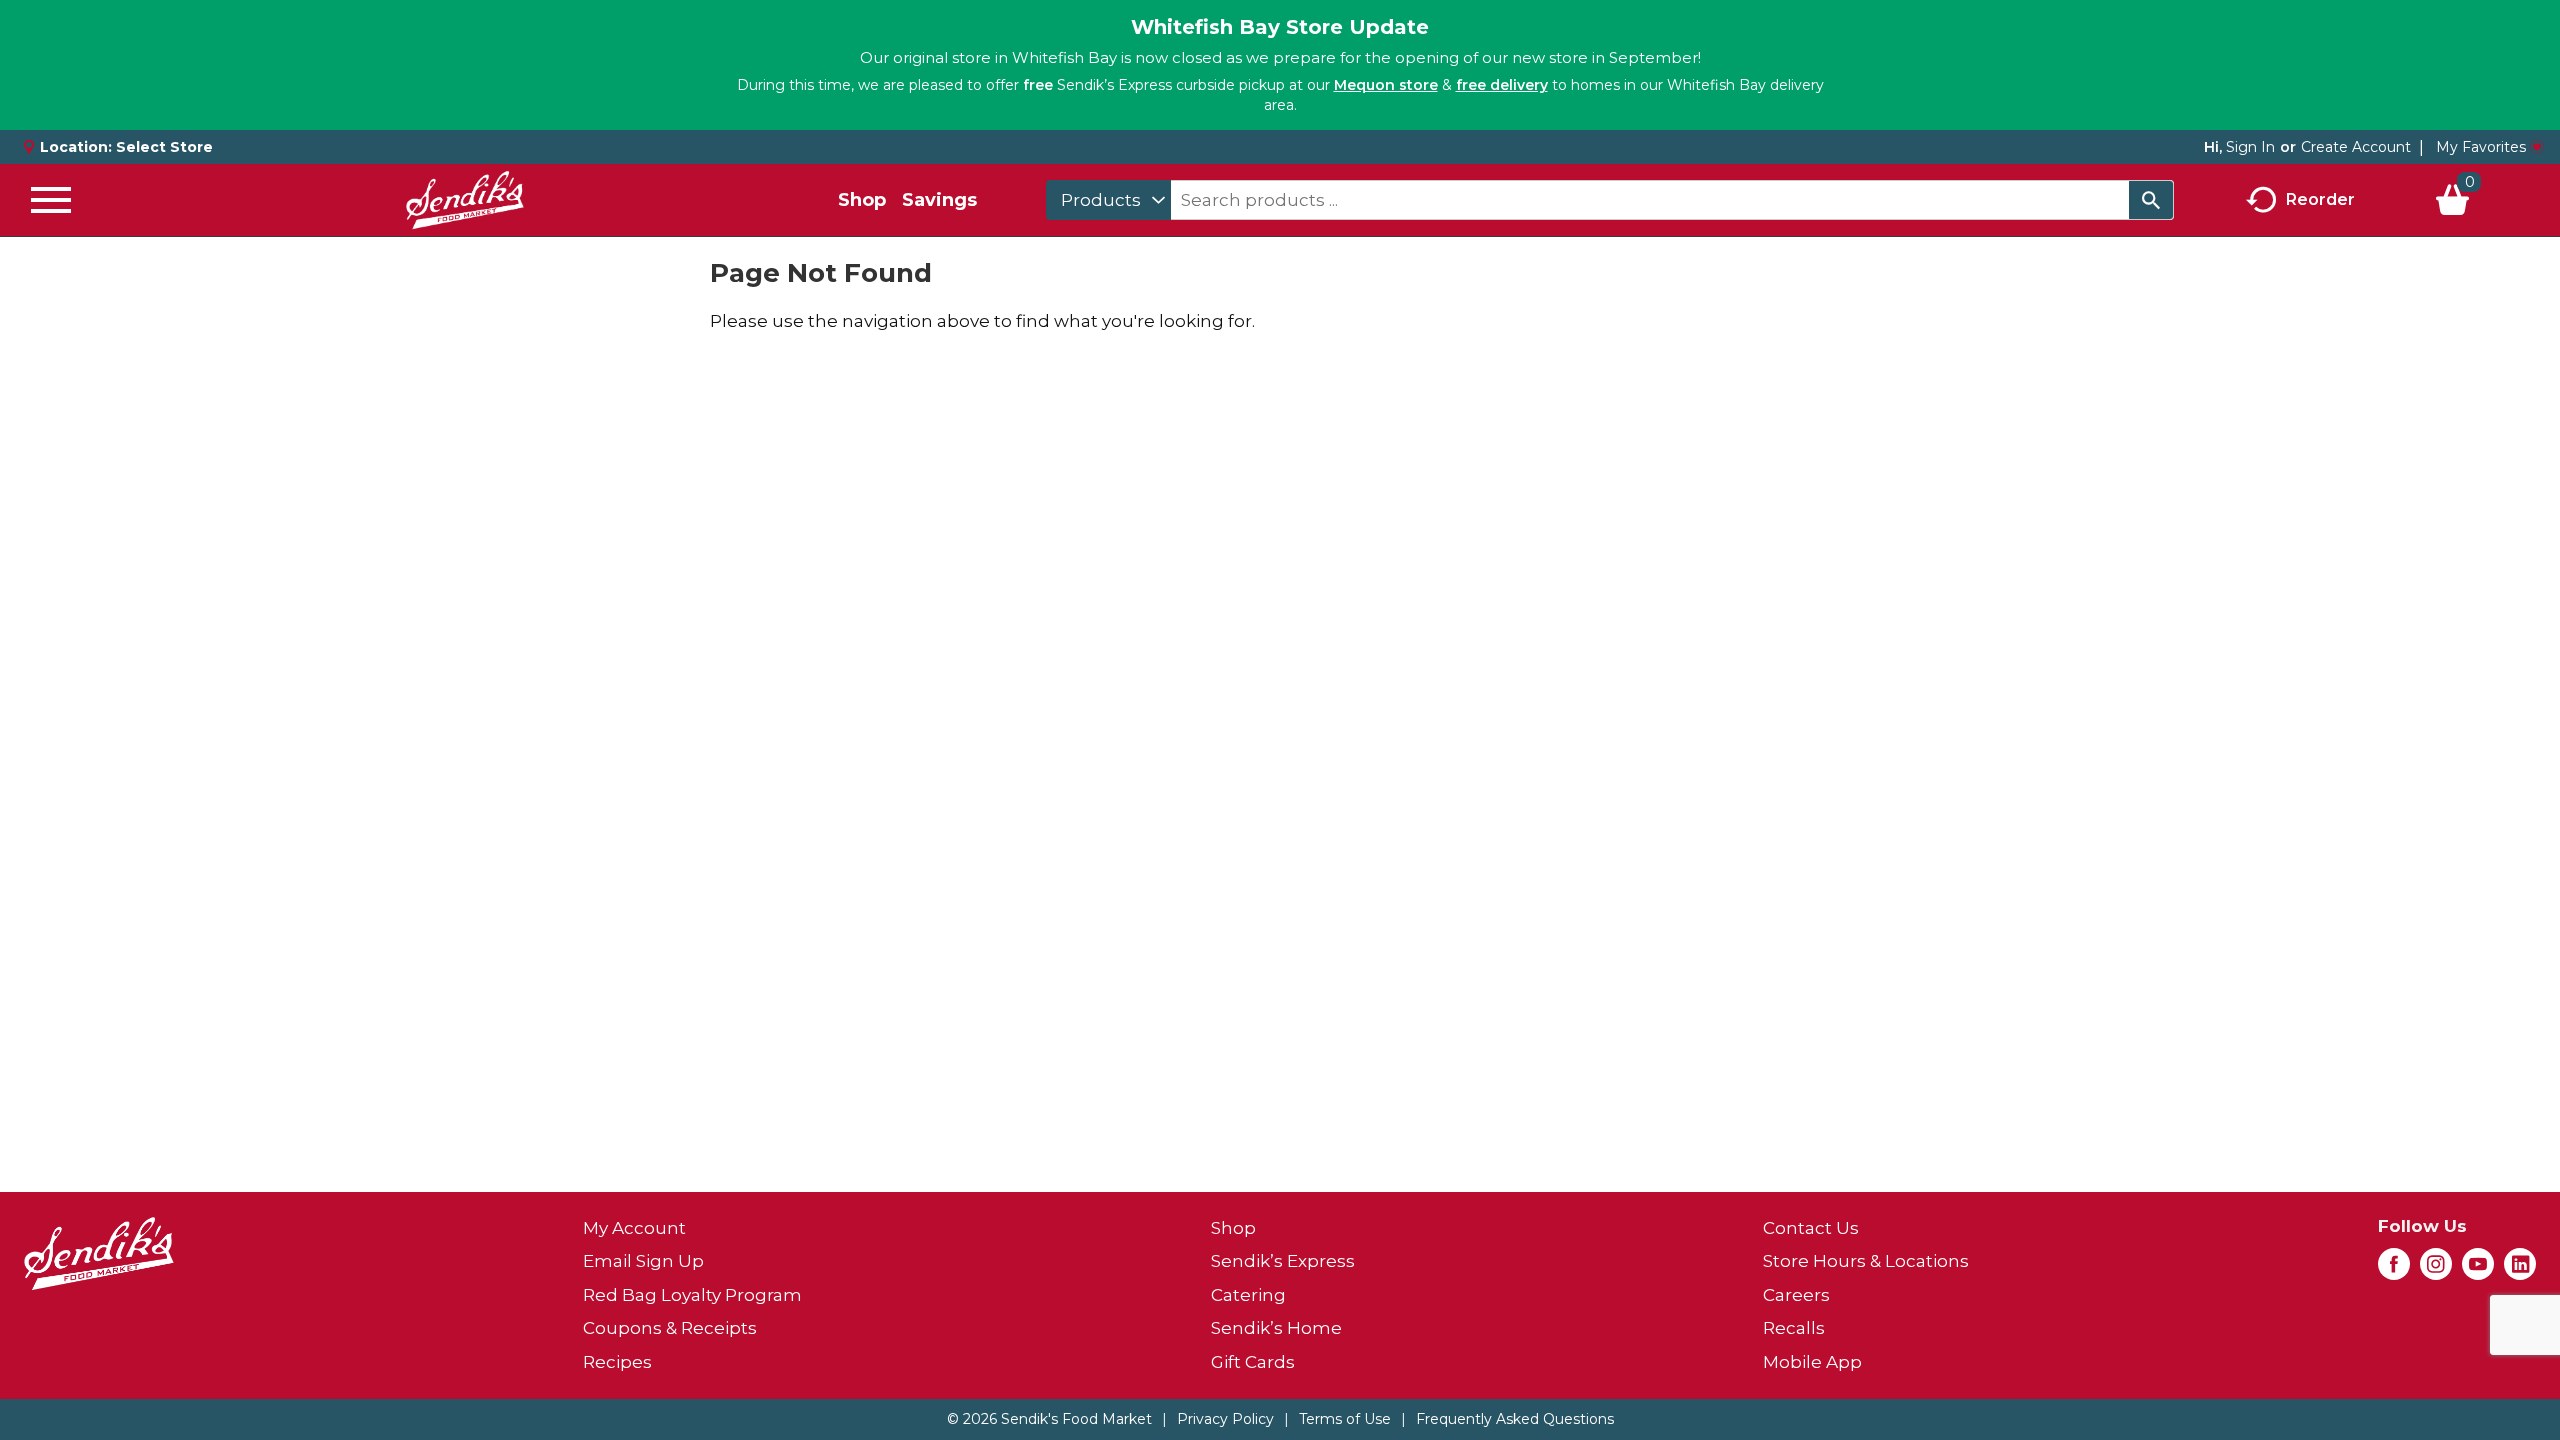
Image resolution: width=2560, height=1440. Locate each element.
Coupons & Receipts (670, 1328)
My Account (634, 1228)
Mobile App (1812, 1362)
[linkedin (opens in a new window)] (2520, 1270)
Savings (939, 200)
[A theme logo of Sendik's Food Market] (465, 200)
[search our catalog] (2151, 200)
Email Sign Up (643, 1261)
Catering (1248, 1295)
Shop (862, 200)
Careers (1796, 1295)
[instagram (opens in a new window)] (2436, 1270)
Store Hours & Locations (1866, 1261)
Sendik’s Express (1283, 1261)
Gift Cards (1253, 1362)
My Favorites (2481, 147)
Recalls (1794, 1328)
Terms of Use (1345, 1419)
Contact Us (1811, 1228)
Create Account (2356, 147)
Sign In (2250, 147)
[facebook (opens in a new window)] (2394, 1270)
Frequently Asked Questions (1515, 1419)
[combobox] (1108, 200)
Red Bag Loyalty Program (692, 1295)
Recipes (617, 1362)
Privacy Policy (1225, 1419)
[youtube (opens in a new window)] (2478, 1270)
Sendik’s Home (1276, 1328)
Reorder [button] (2320, 198)
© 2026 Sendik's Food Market (1049, 1419)
